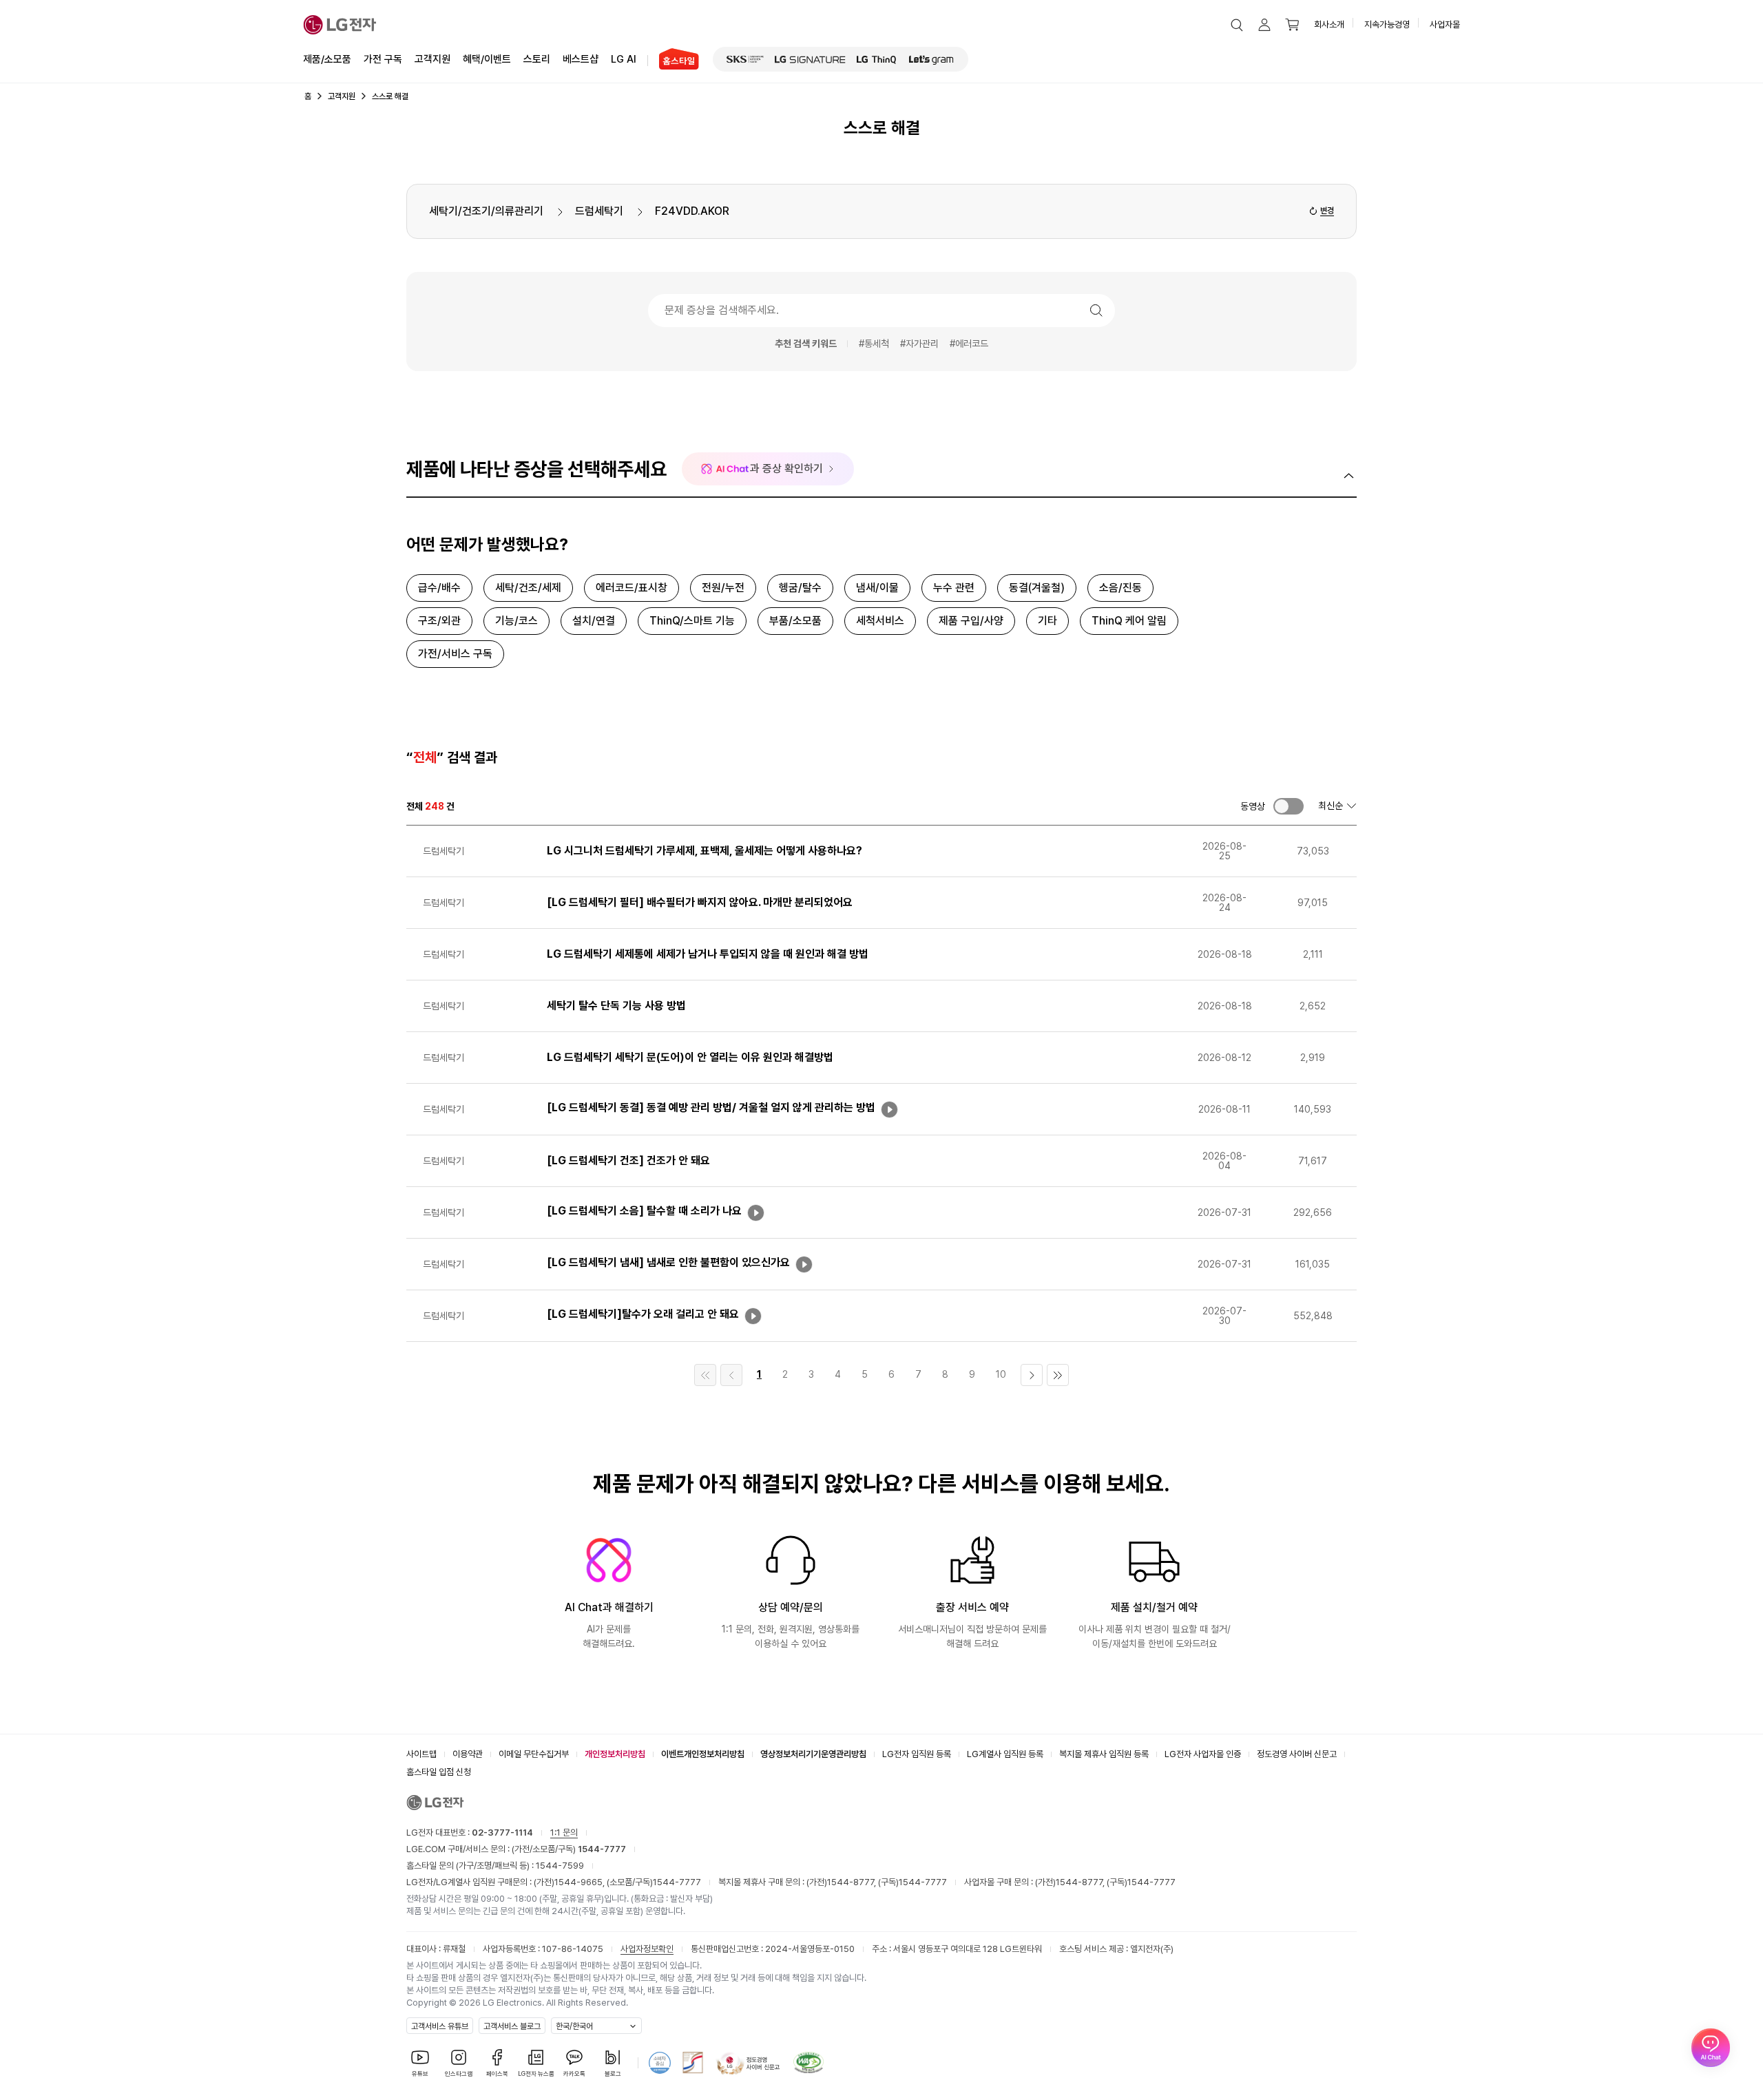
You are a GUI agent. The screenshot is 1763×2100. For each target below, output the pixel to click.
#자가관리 (919, 344)
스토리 (537, 59)
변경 (1327, 211)
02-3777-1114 (502, 1833)
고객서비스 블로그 (512, 2026)
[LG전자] (340, 25)
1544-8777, (853, 1882)
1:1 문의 (564, 1833)
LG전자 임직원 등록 (917, 1754)
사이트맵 (421, 1754)
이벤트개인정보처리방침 (703, 1754)
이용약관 (468, 1754)
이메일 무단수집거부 (534, 1754)
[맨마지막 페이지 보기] (1058, 1375)
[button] (1237, 25)
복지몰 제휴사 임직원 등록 (1104, 1754)
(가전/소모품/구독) (568, 1849)
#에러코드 (969, 344)
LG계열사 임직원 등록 (1005, 1754)
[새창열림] (745, 59)
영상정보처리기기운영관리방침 (813, 1754)
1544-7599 (560, 1866)
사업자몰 (1445, 24)
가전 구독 (383, 59)
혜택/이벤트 (487, 59)
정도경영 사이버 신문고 (1297, 1754)
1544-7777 (677, 1882)
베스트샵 (581, 59)
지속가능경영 (1387, 24)
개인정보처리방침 (615, 1754)
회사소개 (1329, 24)
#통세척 (874, 344)
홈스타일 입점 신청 (439, 1772)
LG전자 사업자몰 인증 (1203, 1754)
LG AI (624, 59)
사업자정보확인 (647, 1949)
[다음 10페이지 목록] (1032, 1375)
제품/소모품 (327, 59)
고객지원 (432, 59)
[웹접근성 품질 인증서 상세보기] (809, 2063)
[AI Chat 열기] (1711, 2048)
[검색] (1096, 311)
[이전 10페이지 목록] (731, 1375)
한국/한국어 (574, 2026)
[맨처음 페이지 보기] (705, 1375)
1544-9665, (581, 1882)
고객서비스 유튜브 (440, 2026)
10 (1001, 1374)
